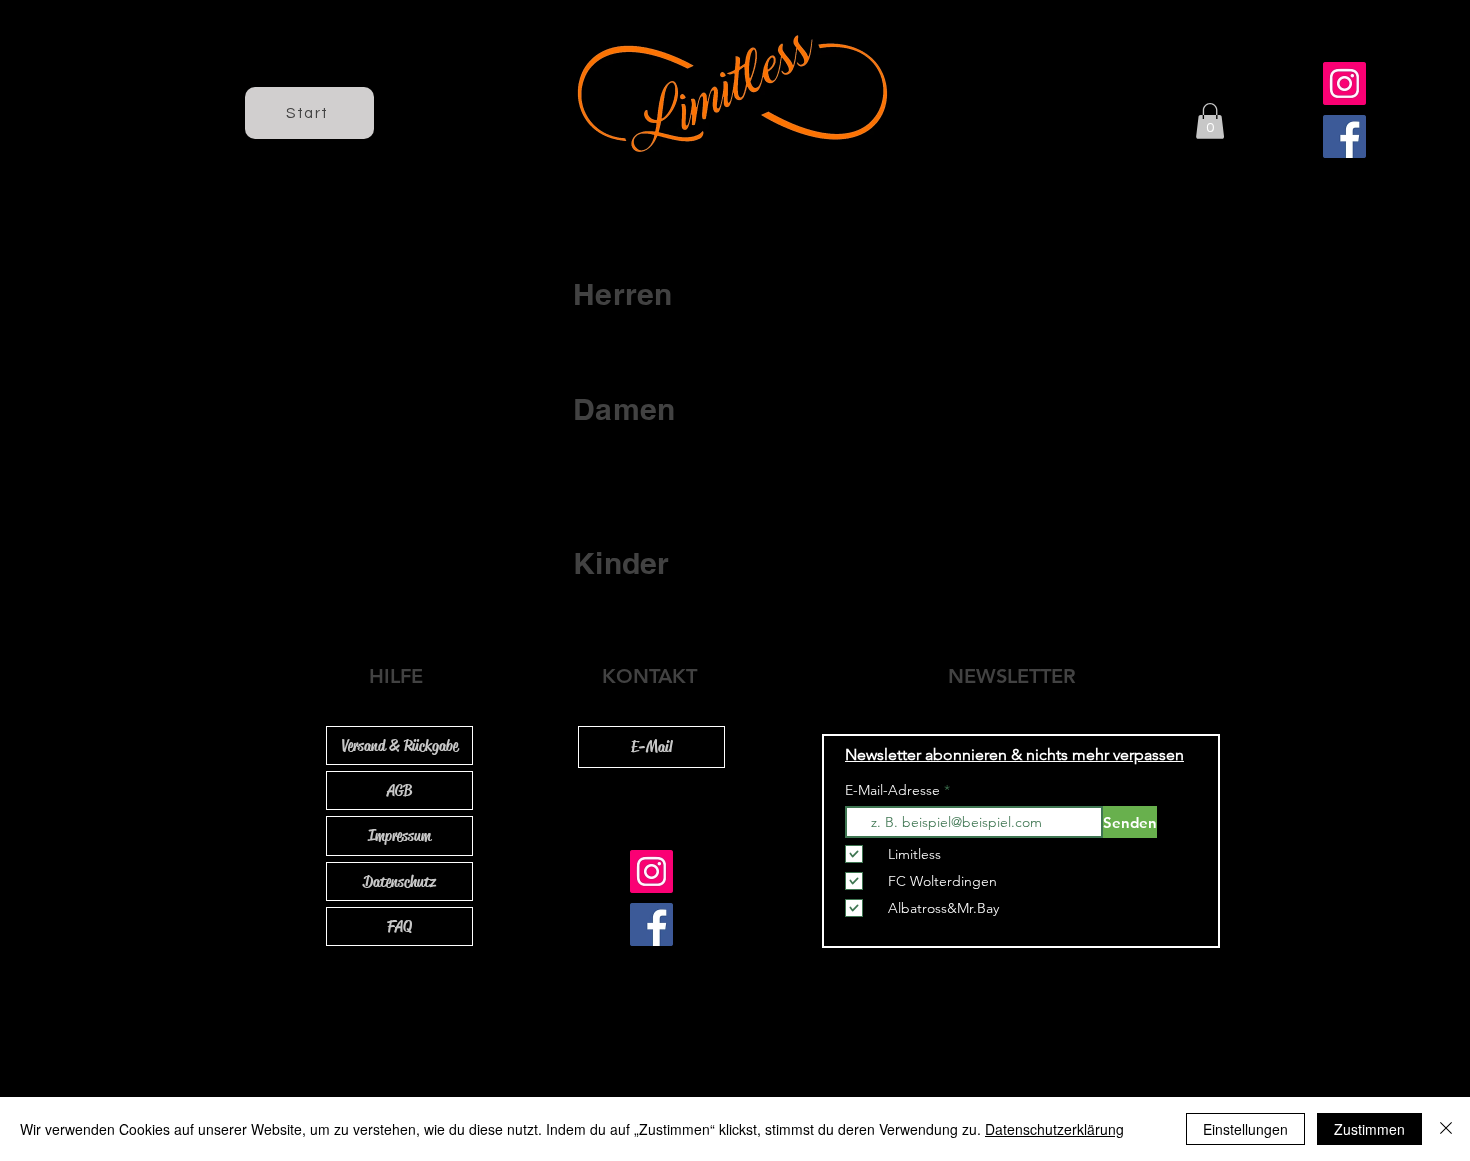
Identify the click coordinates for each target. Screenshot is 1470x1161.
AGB (399, 790)
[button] (1210, 121)
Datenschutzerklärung (1054, 1129)
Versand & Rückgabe (400, 745)
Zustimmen (1369, 1129)
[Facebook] (1344, 136)
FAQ (399, 926)
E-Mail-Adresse (894, 790)
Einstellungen (1245, 1129)
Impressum (399, 835)
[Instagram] (1344, 83)
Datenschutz (399, 881)
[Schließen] (1446, 1129)
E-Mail (651, 746)
